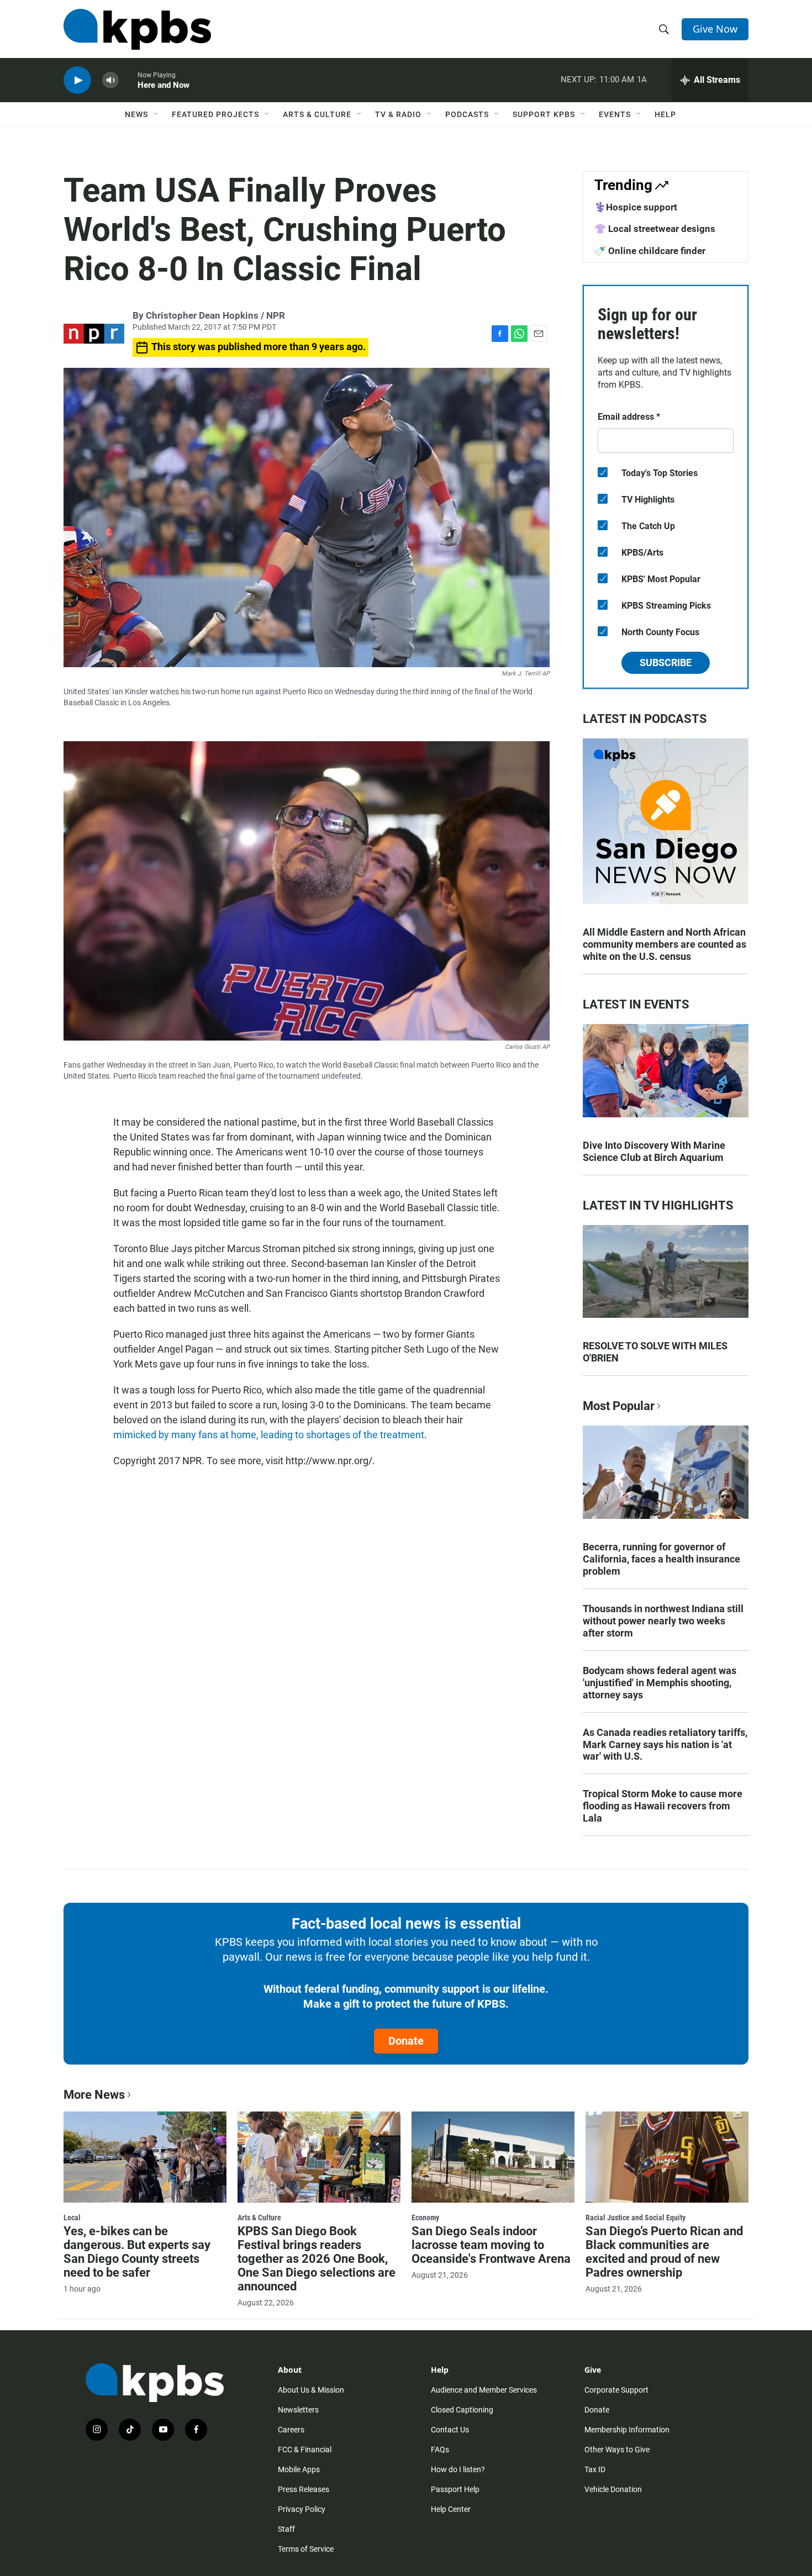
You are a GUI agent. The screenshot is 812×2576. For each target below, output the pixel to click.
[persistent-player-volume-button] (110, 80)
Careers (291, 2430)
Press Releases (304, 2489)
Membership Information (627, 2430)
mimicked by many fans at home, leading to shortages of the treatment (269, 1435)
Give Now (715, 29)
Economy (425, 2218)
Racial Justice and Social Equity (636, 2218)
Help (665, 114)
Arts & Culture (317, 114)
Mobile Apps (299, 2469)
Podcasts (467, 114)
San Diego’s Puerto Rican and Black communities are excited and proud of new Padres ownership (664, 2252)
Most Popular (619, 1406)
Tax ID (595, 2469)
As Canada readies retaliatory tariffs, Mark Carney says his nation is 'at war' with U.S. (665, 1744)
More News (94, 2095)
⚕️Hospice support (636, 207)
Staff (286, 2529)
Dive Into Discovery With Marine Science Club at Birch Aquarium (654, 1151)
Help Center (451, 2509)
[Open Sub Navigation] (156, 114)
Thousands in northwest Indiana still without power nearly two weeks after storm (663, 1621)
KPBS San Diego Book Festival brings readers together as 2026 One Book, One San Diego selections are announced (317, 2259)
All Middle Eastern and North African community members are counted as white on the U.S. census (665, 944)
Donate (406, 2041)
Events (615, 114)
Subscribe (666, 663)
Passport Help (455, 2489)
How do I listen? (458, 2469)
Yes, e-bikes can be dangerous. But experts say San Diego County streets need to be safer (137, 2252)
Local (72, 2218)
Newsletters (298, 2410)
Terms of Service (306, 2549)
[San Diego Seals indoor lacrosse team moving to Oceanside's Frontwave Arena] (493, 2157)
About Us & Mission (311, 2390)
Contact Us (450, 2430)
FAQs (440, 2450)
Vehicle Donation (613, 2489)
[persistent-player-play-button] (77, 80)
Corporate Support (616, 2390)
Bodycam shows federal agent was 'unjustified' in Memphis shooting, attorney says (660, 1683)
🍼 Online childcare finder (650, 251)
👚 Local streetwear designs (655, 229)
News (136, 114)
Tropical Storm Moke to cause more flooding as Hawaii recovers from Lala (663, 1806)
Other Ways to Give (617, 2450)
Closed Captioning (462, 2410)
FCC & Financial (305, 2450)
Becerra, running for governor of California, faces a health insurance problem (661, 1559)
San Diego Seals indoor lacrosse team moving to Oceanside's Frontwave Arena (491, 2245)
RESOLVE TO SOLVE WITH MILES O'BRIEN (655, 1352)
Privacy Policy (302, 2509)
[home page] (137, 29)
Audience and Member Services (484, 2390)
